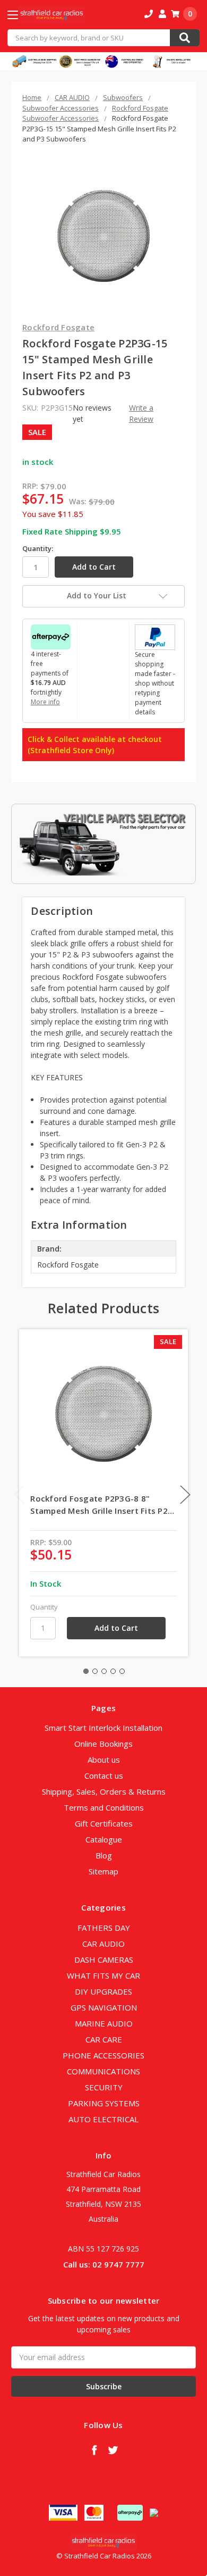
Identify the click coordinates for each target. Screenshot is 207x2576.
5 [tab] (122, 1671)
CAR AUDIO (103, 1944)
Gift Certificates (104, 1823)
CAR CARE (104, 2039)
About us (104, 1760)
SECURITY (104, 2087)
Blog (104, 1855)
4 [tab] (113, 1671)
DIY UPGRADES (103, 1991)
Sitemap (103, 1871)
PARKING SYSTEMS (104, 2103)
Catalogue (104, 1839)
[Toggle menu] (22, 15)
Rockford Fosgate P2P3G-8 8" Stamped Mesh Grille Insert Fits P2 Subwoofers (99, 1505)
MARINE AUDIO (104, 2023)
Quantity (44, 1607)
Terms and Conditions (104, 1807)
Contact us (104, 1775)
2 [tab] (95, 1671)
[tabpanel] (104, 1493)
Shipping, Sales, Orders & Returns (104, 1791)
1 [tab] (86, 1671)
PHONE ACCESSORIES (103, 2055)
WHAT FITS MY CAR (103, 1975)
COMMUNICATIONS (103, 2071)
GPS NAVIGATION (104, 2007)
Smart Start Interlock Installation (103, 1728)
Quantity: (38, 548)
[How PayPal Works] (155, 636)
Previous (20, 1494)
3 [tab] (104, 1671)
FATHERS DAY (104, 1928)
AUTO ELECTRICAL (103, 2119)
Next (185, 1494)
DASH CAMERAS (104, 1960)
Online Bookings (103, 1744)
